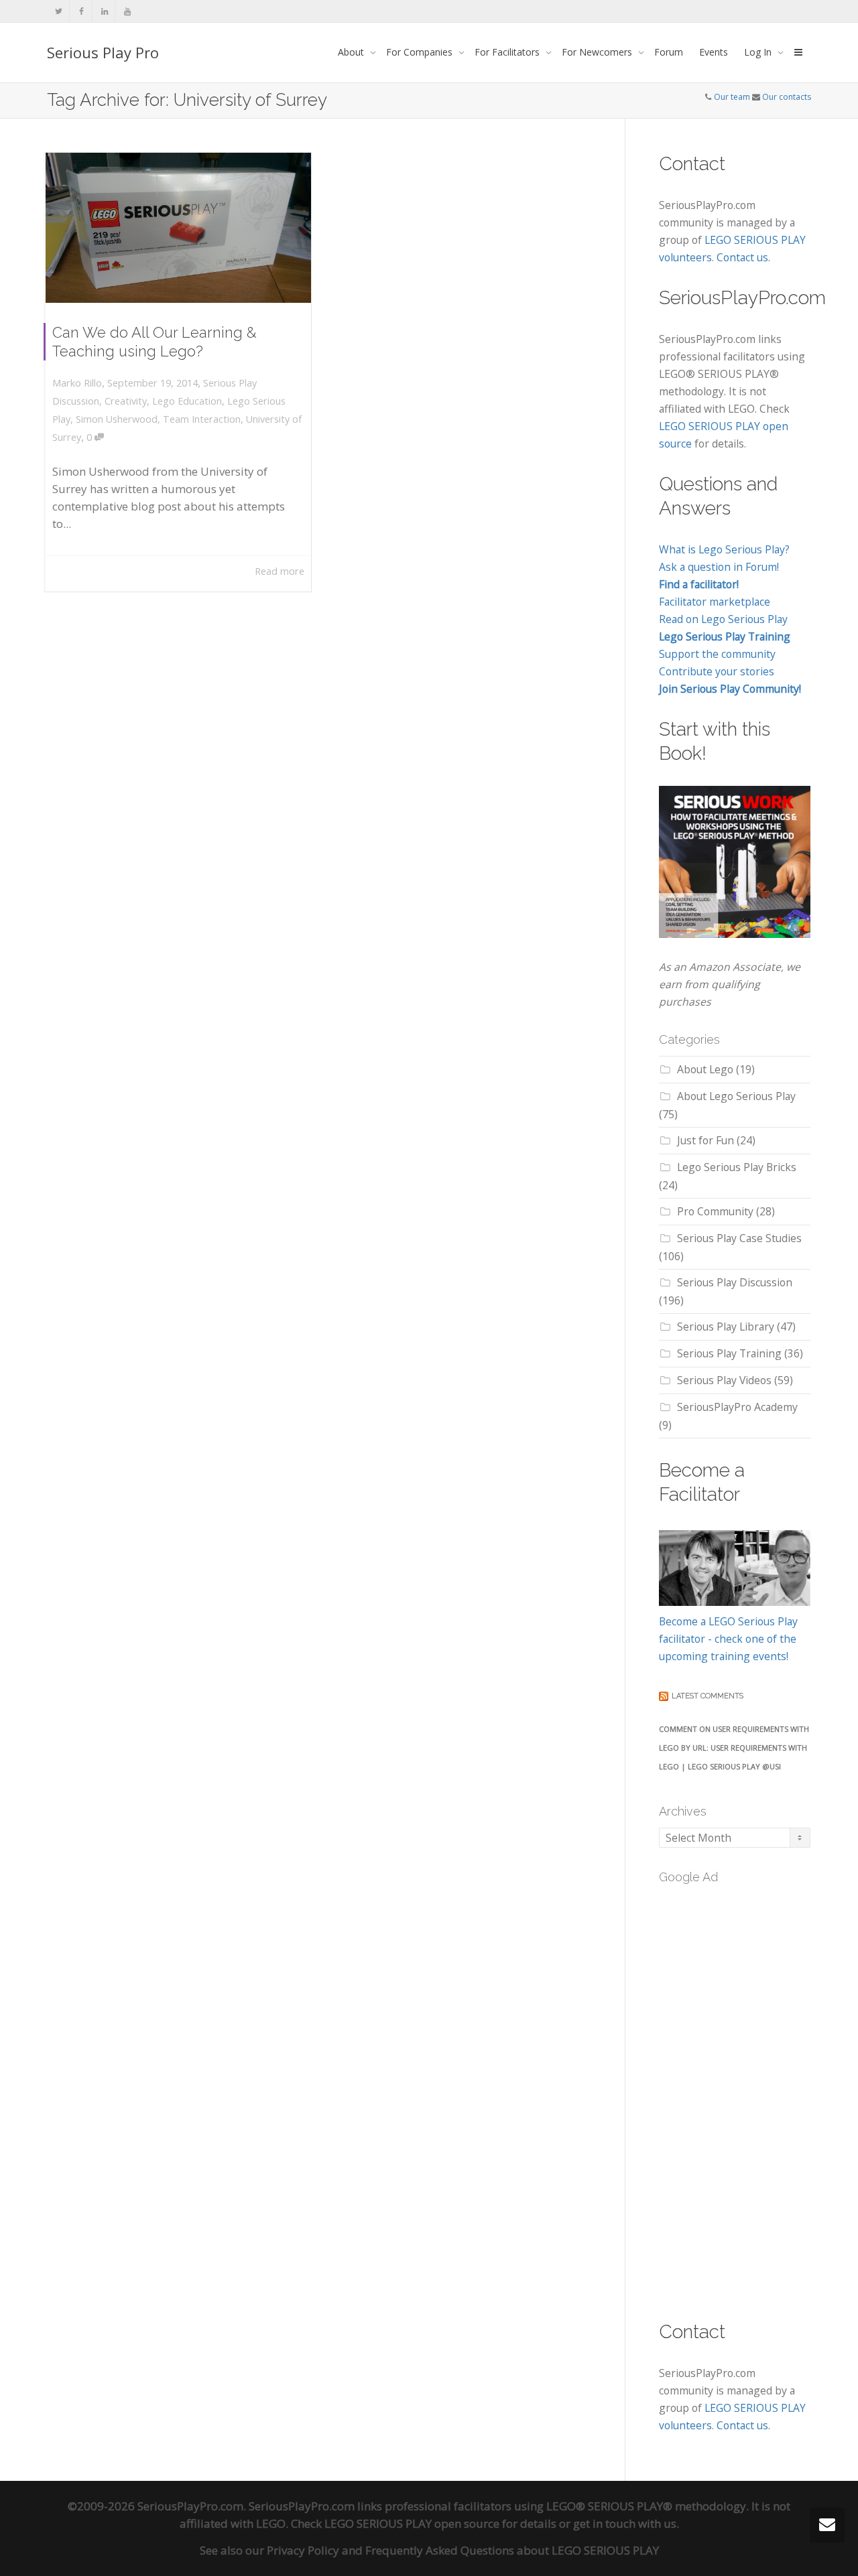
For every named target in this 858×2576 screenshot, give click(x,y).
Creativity (126, 401)
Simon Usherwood (117, 419)
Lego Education (187, 401)
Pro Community (715, 1211)
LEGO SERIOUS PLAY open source (412, 2523)
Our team (732, 97)
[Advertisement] (758, 2094)
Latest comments (708, 1696)
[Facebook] (81, 11)
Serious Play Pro (103, 52)
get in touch (604, 2523)
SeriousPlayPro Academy (737, 1407)
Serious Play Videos (724, 1380)
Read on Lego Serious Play (723, 619)
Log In (759, 52)
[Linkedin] (104, 11)
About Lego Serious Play (736, 1096)
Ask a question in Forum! (719, 567)
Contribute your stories (717, 671)
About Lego (705, 1069)
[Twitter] (59, 11)
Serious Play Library (726, 1327)
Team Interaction (202, 419)
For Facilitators (508, 52)
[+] (178, 228)
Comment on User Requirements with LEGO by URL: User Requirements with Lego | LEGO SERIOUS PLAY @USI (734, 1748)
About (352, 52)
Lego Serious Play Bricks (737, 1167)
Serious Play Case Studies (739, 1238)
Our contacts (787, 97)
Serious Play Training (729, 1353)
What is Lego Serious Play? (724, 549)
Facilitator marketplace (715, 602)
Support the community (717, 654)
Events (714, 52)
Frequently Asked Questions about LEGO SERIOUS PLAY (512, 2550)
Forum (669, 52)
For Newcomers (598, 52)
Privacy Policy (303, 2550)
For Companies (421, 52)
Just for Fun (706, 1140)
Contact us (742, 257)
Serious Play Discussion (735, 1282)
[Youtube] (127, 11)
